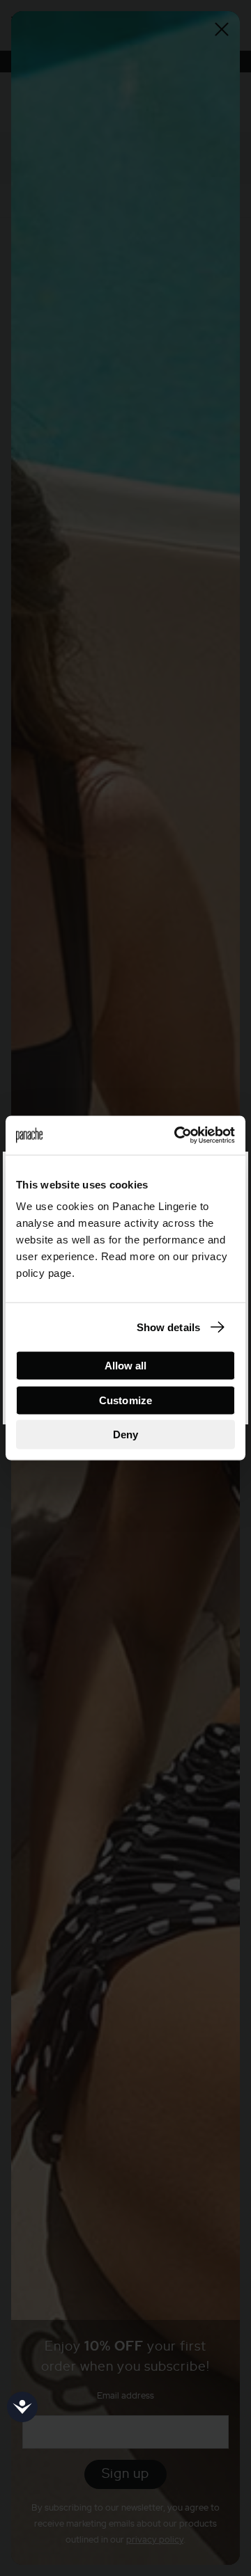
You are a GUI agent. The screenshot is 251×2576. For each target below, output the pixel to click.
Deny (125, 1434)
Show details (168, 1327)
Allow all (126, 1366)
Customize (125, 1400)
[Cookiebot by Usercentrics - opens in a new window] (177, 1136)
